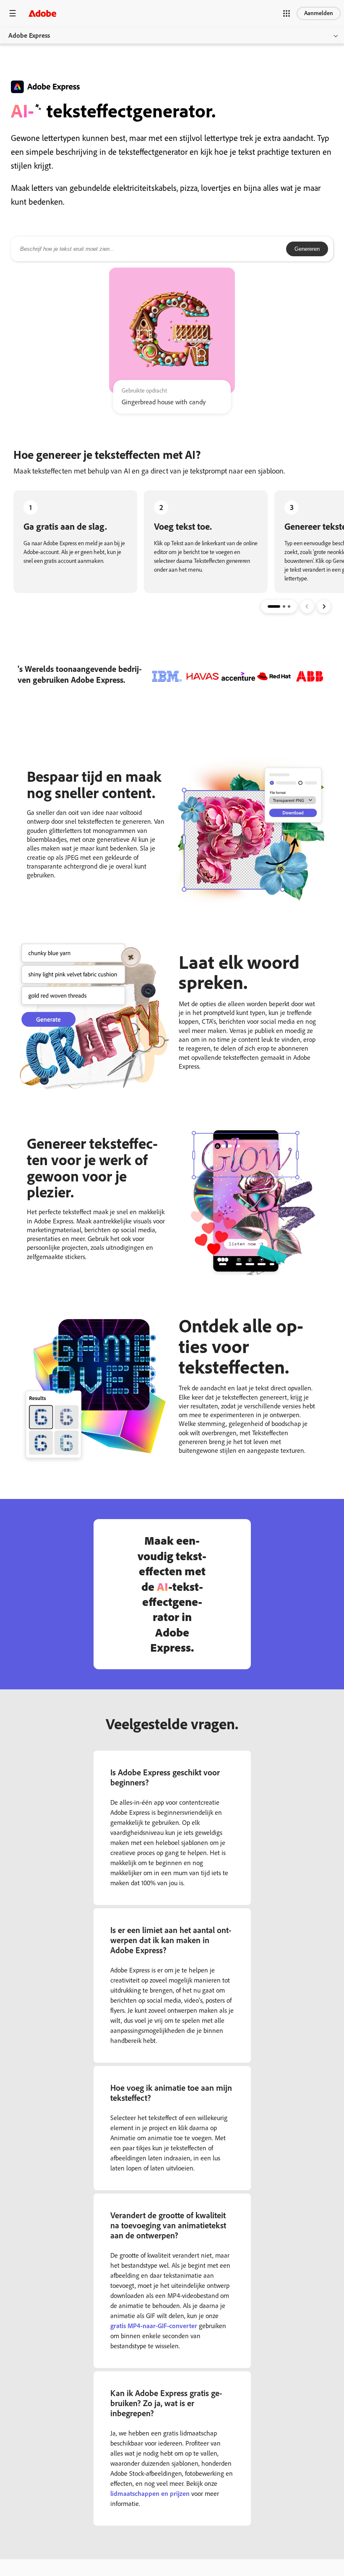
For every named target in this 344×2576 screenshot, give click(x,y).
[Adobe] (42, 13)
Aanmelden (319, 13)
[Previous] (307, 606)
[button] (287, 13)
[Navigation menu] (13, 13)
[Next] (324, 606)
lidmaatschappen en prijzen (150, 2494)
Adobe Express (29, 35)
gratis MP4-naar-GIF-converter (154, 2326)
